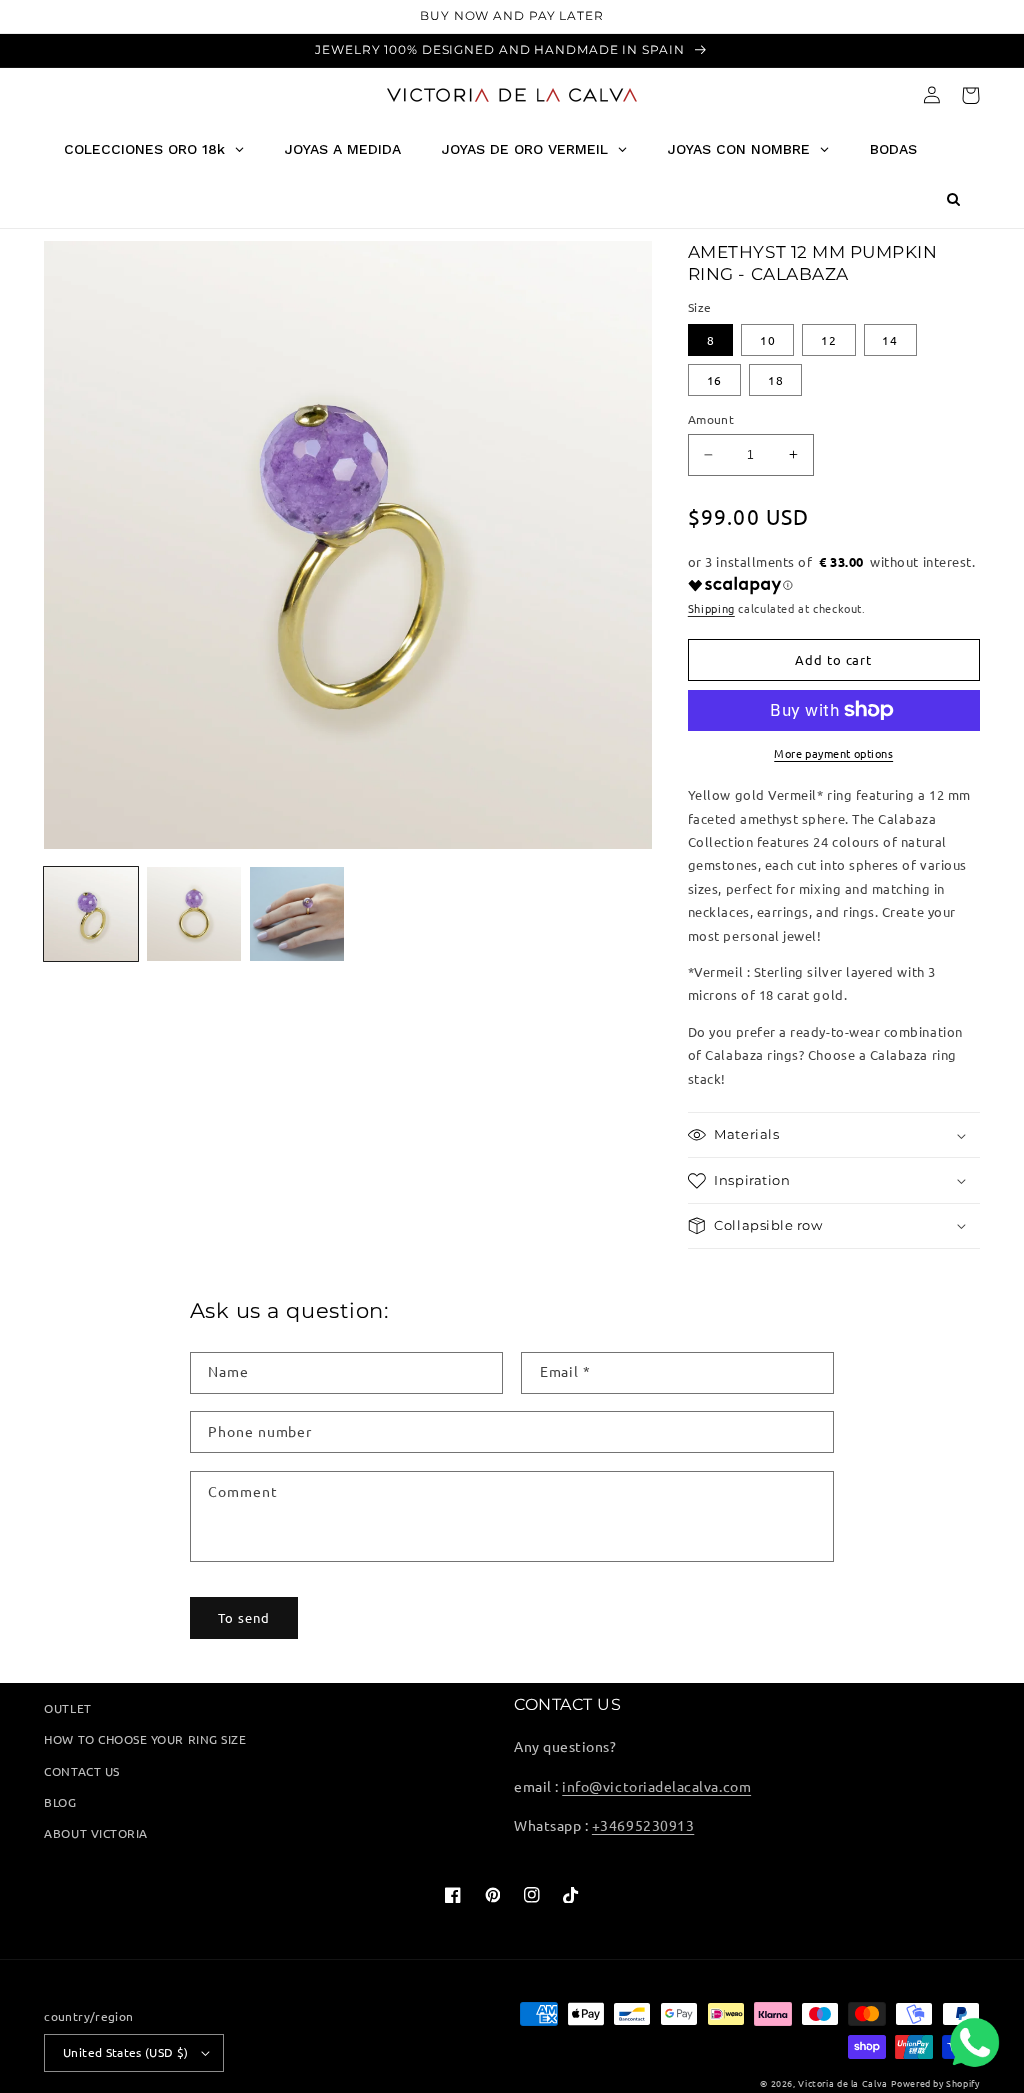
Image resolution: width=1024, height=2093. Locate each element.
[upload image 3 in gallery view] (297, 914)
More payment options (833, 753)
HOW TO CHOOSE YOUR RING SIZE (145, 1739)
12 (829, 340)
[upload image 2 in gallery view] (194, 914)
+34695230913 (643, 1825)
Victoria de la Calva (842, 2083)
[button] (970, 95)
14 (890, 340)
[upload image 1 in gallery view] (91, 914)
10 (768, 340)
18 (776, 380)
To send (243, 1617)
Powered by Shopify (935, 2083)
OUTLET (67, 1708)
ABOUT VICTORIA (95, 1833)
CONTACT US (81, 1771)
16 (715, 380)
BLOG (60, 1802)
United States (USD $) (125, 2052)
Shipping (711, 608)
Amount (711, 419)
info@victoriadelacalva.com (656, 1786)
